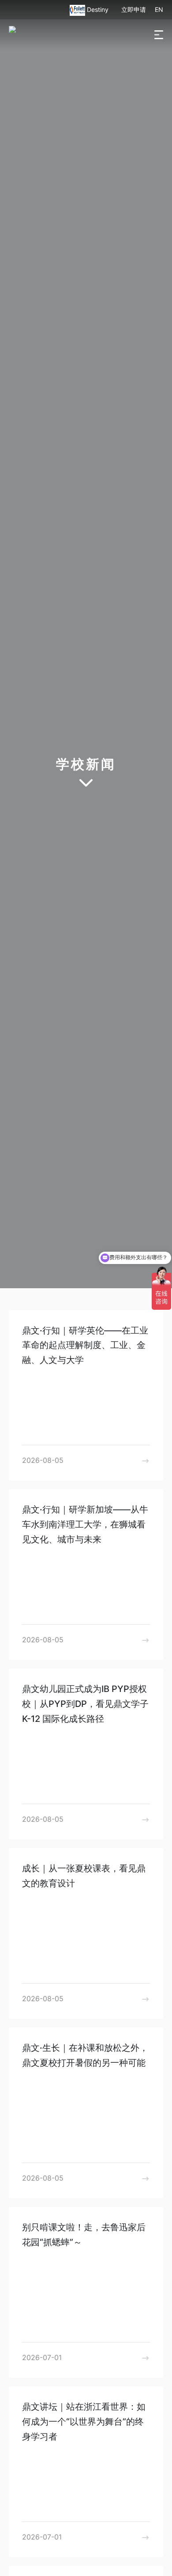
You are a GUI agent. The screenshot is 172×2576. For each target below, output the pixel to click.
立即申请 (134, 9)
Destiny (99, 9)
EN (159, 9)
